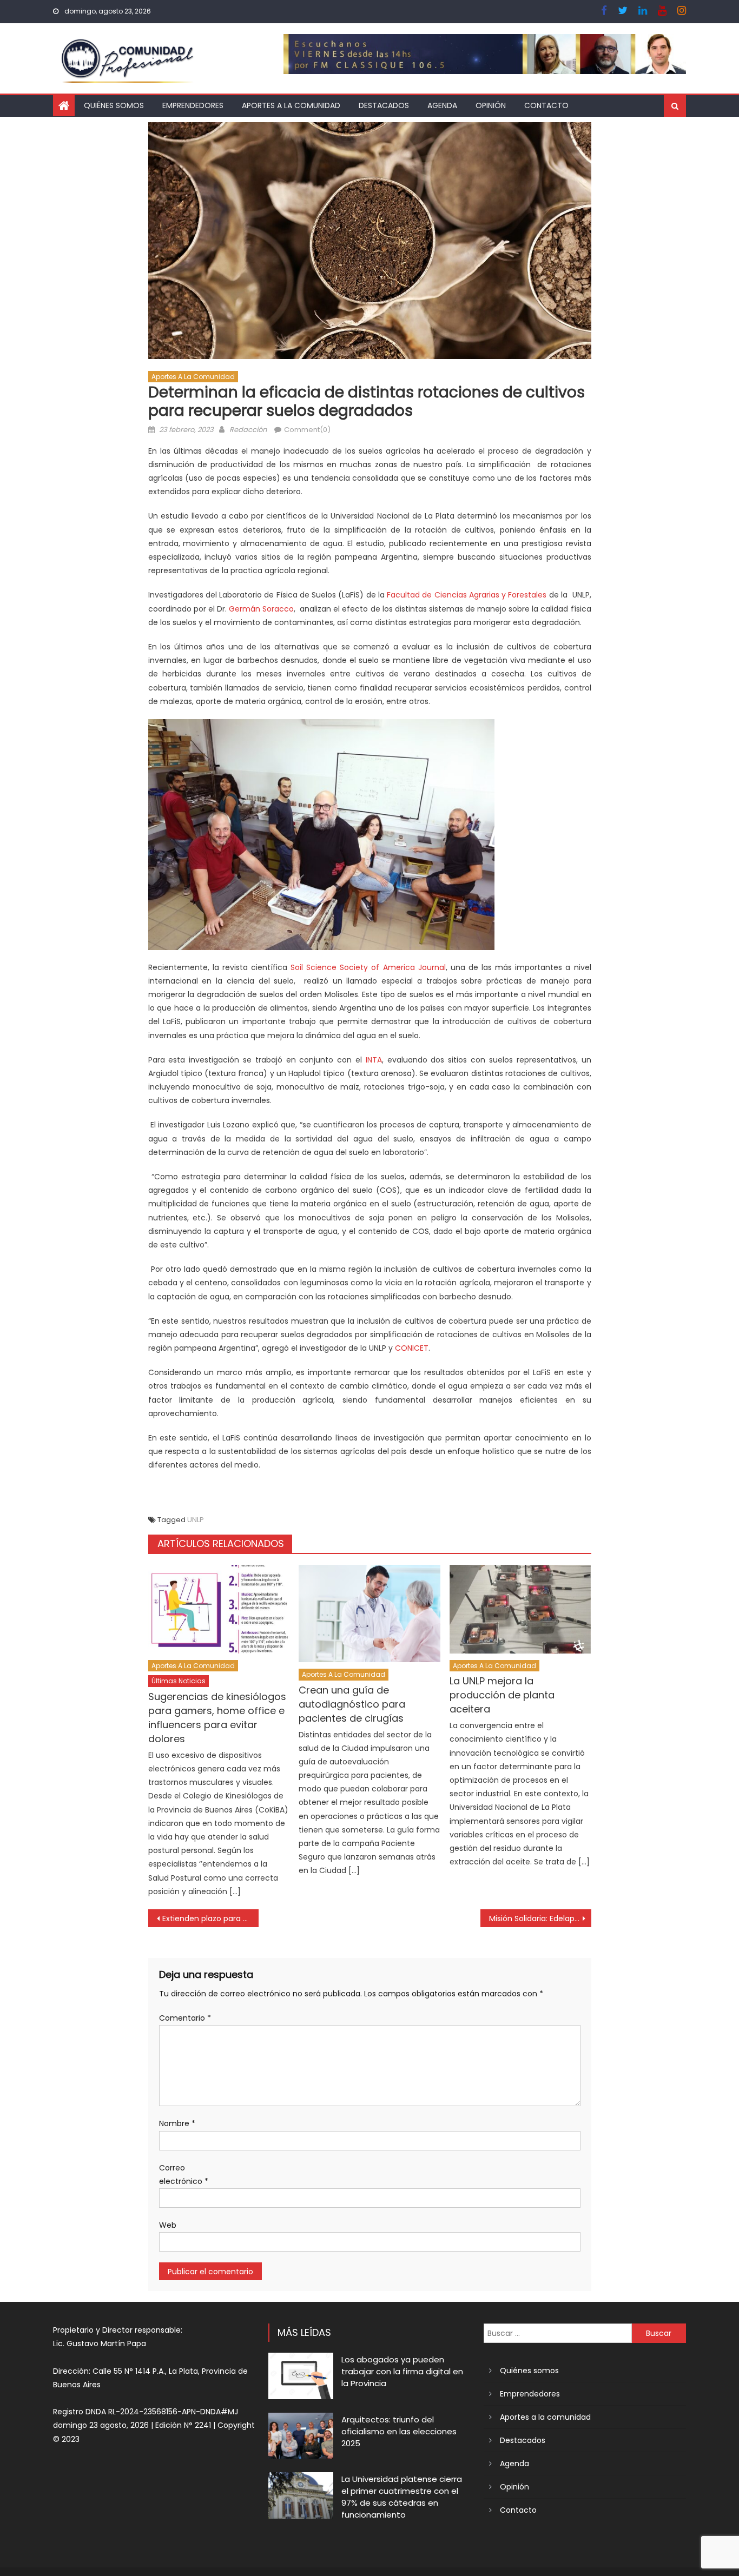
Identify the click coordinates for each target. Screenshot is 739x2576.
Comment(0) (307, 430)
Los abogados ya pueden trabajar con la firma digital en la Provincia (402, 2371)
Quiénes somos (114, 105)
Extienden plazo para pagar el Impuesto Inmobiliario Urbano (211, 1918)
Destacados (384, 105)
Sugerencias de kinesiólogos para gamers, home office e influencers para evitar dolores (217, 1718)
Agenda (442, 105)
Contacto (546, 105)
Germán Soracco (261, 609)
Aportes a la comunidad (291, 105)
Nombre (177, 2123)
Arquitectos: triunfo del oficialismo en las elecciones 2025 (399, 2431)
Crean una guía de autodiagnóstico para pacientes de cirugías (352, 1704)
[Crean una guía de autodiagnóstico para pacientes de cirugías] (369, 1614)
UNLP (196, 1520)
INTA (374, 1060)
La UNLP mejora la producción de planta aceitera (502, 1695)
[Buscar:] (558, 2333)
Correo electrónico (184, 2175)
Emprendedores (193, 105)
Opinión (491, 105)
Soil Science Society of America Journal (368, 967)
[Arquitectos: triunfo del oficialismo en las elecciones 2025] (301, 2436)
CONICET (412, 1348)
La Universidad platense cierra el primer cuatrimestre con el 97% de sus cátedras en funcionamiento (402, 2497)
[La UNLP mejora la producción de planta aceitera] (520, 1609)
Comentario (185, 2018)
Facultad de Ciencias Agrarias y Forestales (468, 595)
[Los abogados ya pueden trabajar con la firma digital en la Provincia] (301, 2376)
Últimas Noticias (179, 1681)
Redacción (248, 430)
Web (168, 2225)
